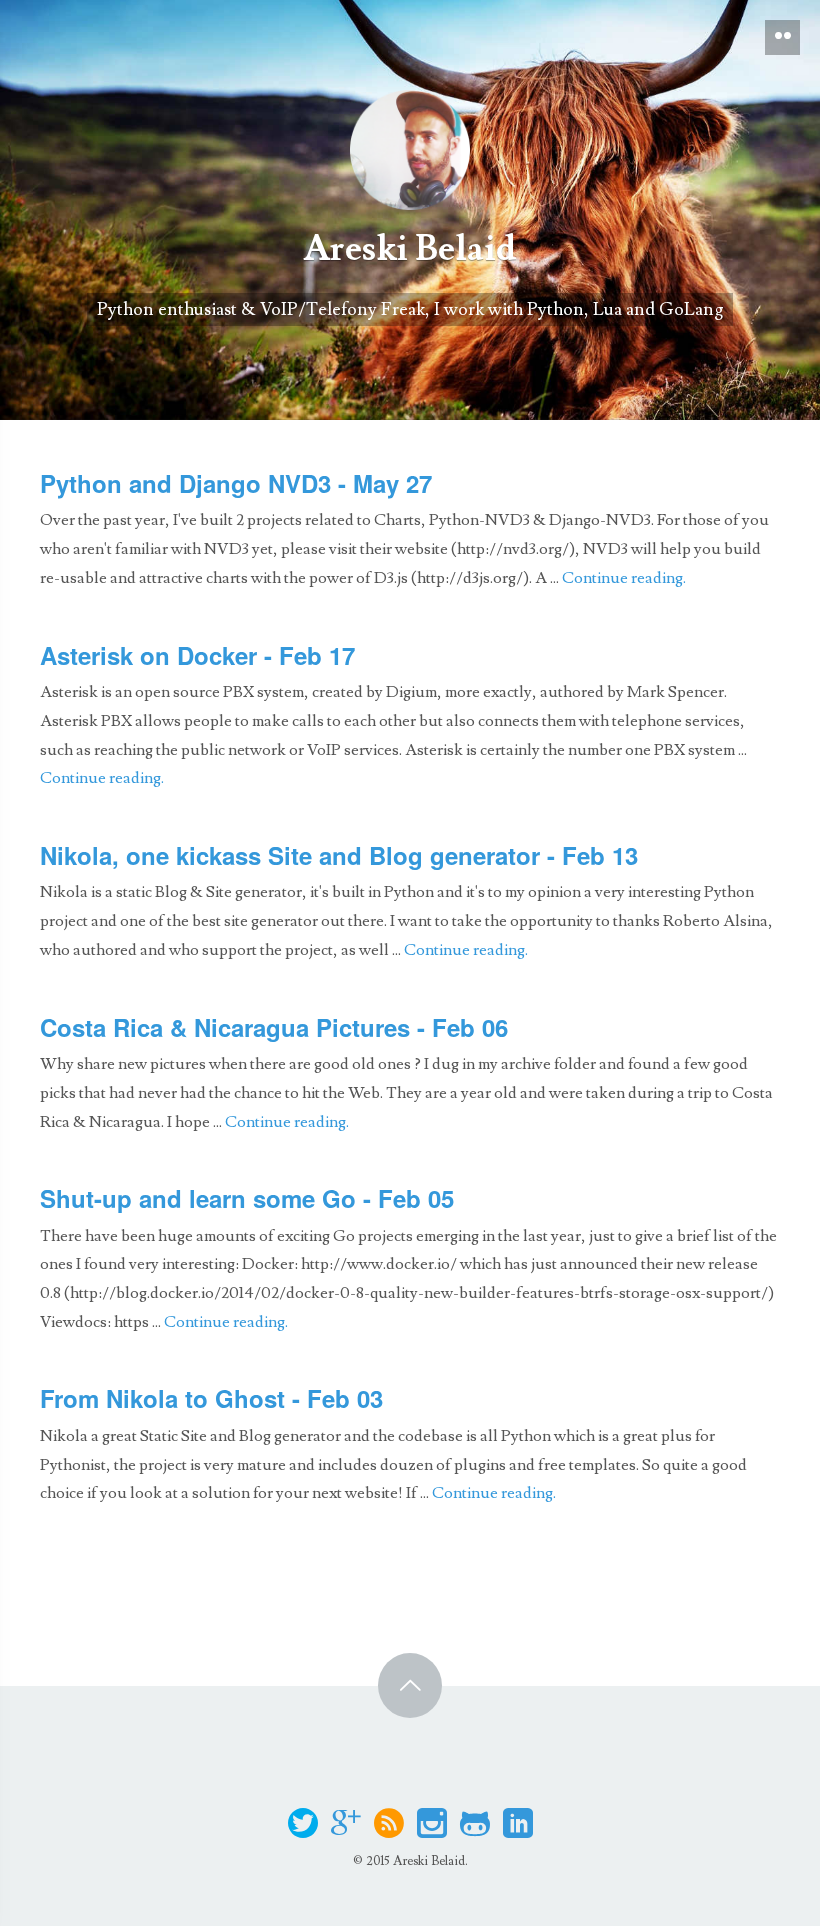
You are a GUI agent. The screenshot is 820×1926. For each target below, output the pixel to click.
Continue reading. (624, 578)
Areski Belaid (410, 249)
